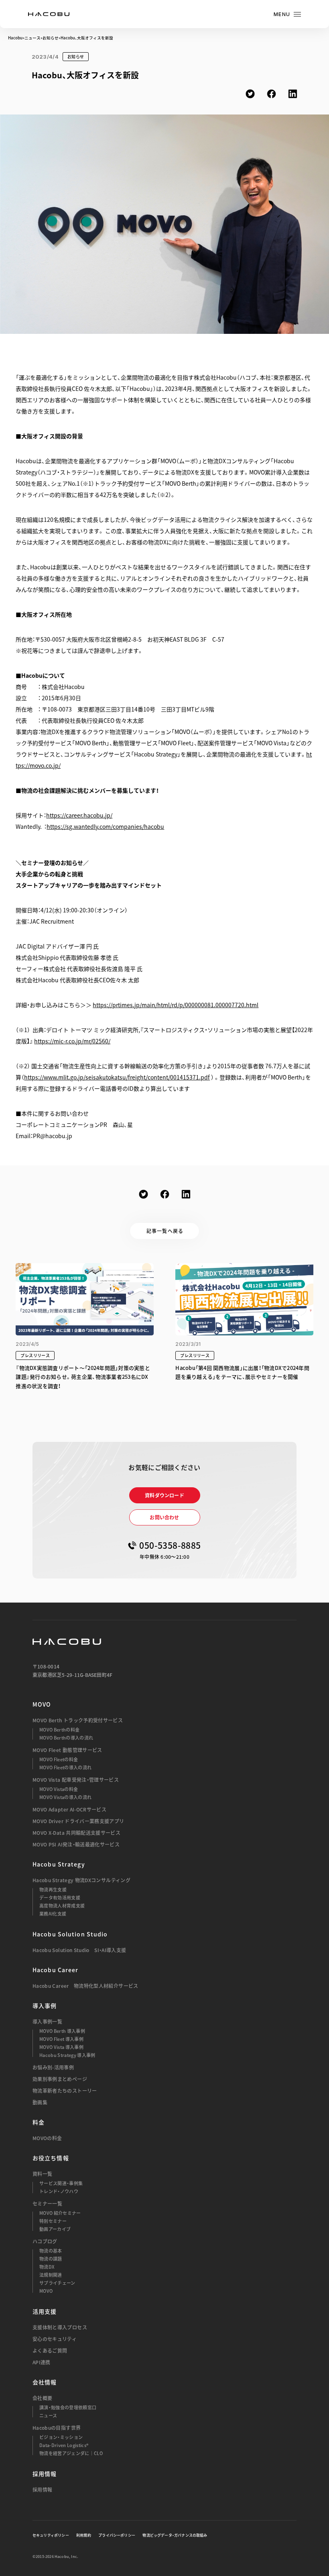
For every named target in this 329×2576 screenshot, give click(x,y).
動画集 (40, 2102)
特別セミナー (53, 2221)
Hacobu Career (56, 1970)
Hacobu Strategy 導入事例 (67, 2055)
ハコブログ (45, 2241)
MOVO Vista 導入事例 (61, 2047)
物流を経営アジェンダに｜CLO (71, 2453)
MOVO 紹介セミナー (60, 2213)
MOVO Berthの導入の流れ (66, 1738)
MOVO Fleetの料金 (59, 1759)
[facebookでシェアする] (271, 94)
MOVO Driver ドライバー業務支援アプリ (78, 1821)
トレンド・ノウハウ (59, 2191)
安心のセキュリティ (55, 2339)
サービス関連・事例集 (61, 2183)
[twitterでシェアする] (250, 94)
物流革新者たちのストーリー (65, 2091)
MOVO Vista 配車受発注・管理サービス (76, 1780)
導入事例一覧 (47, 2022)
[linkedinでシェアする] (293, 94)
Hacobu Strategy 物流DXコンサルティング (81, 1880)
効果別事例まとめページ (60, 2079)
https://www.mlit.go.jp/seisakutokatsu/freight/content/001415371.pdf (117, 1077)
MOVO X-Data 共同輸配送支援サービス (76, 1833)
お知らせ (51, 38)
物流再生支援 (53, 1890)
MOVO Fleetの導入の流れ (65, 1767)
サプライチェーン (57, 2283)
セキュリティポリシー (51, 2535)
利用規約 (84, 2535)
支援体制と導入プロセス (60, 2327)
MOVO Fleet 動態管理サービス (67, 1750)
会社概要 (42, 2398)
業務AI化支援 (53, 1914)
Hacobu (15, 38)
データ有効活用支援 (60, 1898)
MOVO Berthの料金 (59, 1730)
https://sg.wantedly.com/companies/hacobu (105, 826)
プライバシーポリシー (117, 2535)
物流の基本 (51, 2251)
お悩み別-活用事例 (53, 2067)
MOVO (42, 1704)
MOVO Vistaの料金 (59, 1789)
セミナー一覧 (47, 2204)
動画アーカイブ (55, 2229)
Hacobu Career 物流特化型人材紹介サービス (85, 1986)
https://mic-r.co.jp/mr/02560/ (72, 1041)
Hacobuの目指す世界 (57, 2428)
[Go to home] (49, 14)
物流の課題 (51, 2259)
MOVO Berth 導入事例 (62, 2031)
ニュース (32, 38)
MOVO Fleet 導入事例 (61, 2039)
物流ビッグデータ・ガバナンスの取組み (175, 2535)
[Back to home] (67, 1642)
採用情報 (42, 2490)
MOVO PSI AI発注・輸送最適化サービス (76, 1844)
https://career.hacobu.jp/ (79, 815)
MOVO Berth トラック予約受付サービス (78, 1720)
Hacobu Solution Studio (70, 1934)
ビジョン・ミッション (61, 2437)
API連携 (42, 2362)
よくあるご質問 (50, 2351)
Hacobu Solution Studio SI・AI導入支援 (79, 1950)
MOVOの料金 (47, 2138)
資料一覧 (42, 2174)
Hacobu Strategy (59, 1864)
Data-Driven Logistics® (64, 2445)
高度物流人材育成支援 (62, 1906)
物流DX (47, 2267)
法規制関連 (51, 2275)
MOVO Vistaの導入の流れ (65, 1797)
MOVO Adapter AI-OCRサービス (69, 1809)
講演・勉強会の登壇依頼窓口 (68, 2407)
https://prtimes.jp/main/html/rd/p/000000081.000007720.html (176, 1005)
